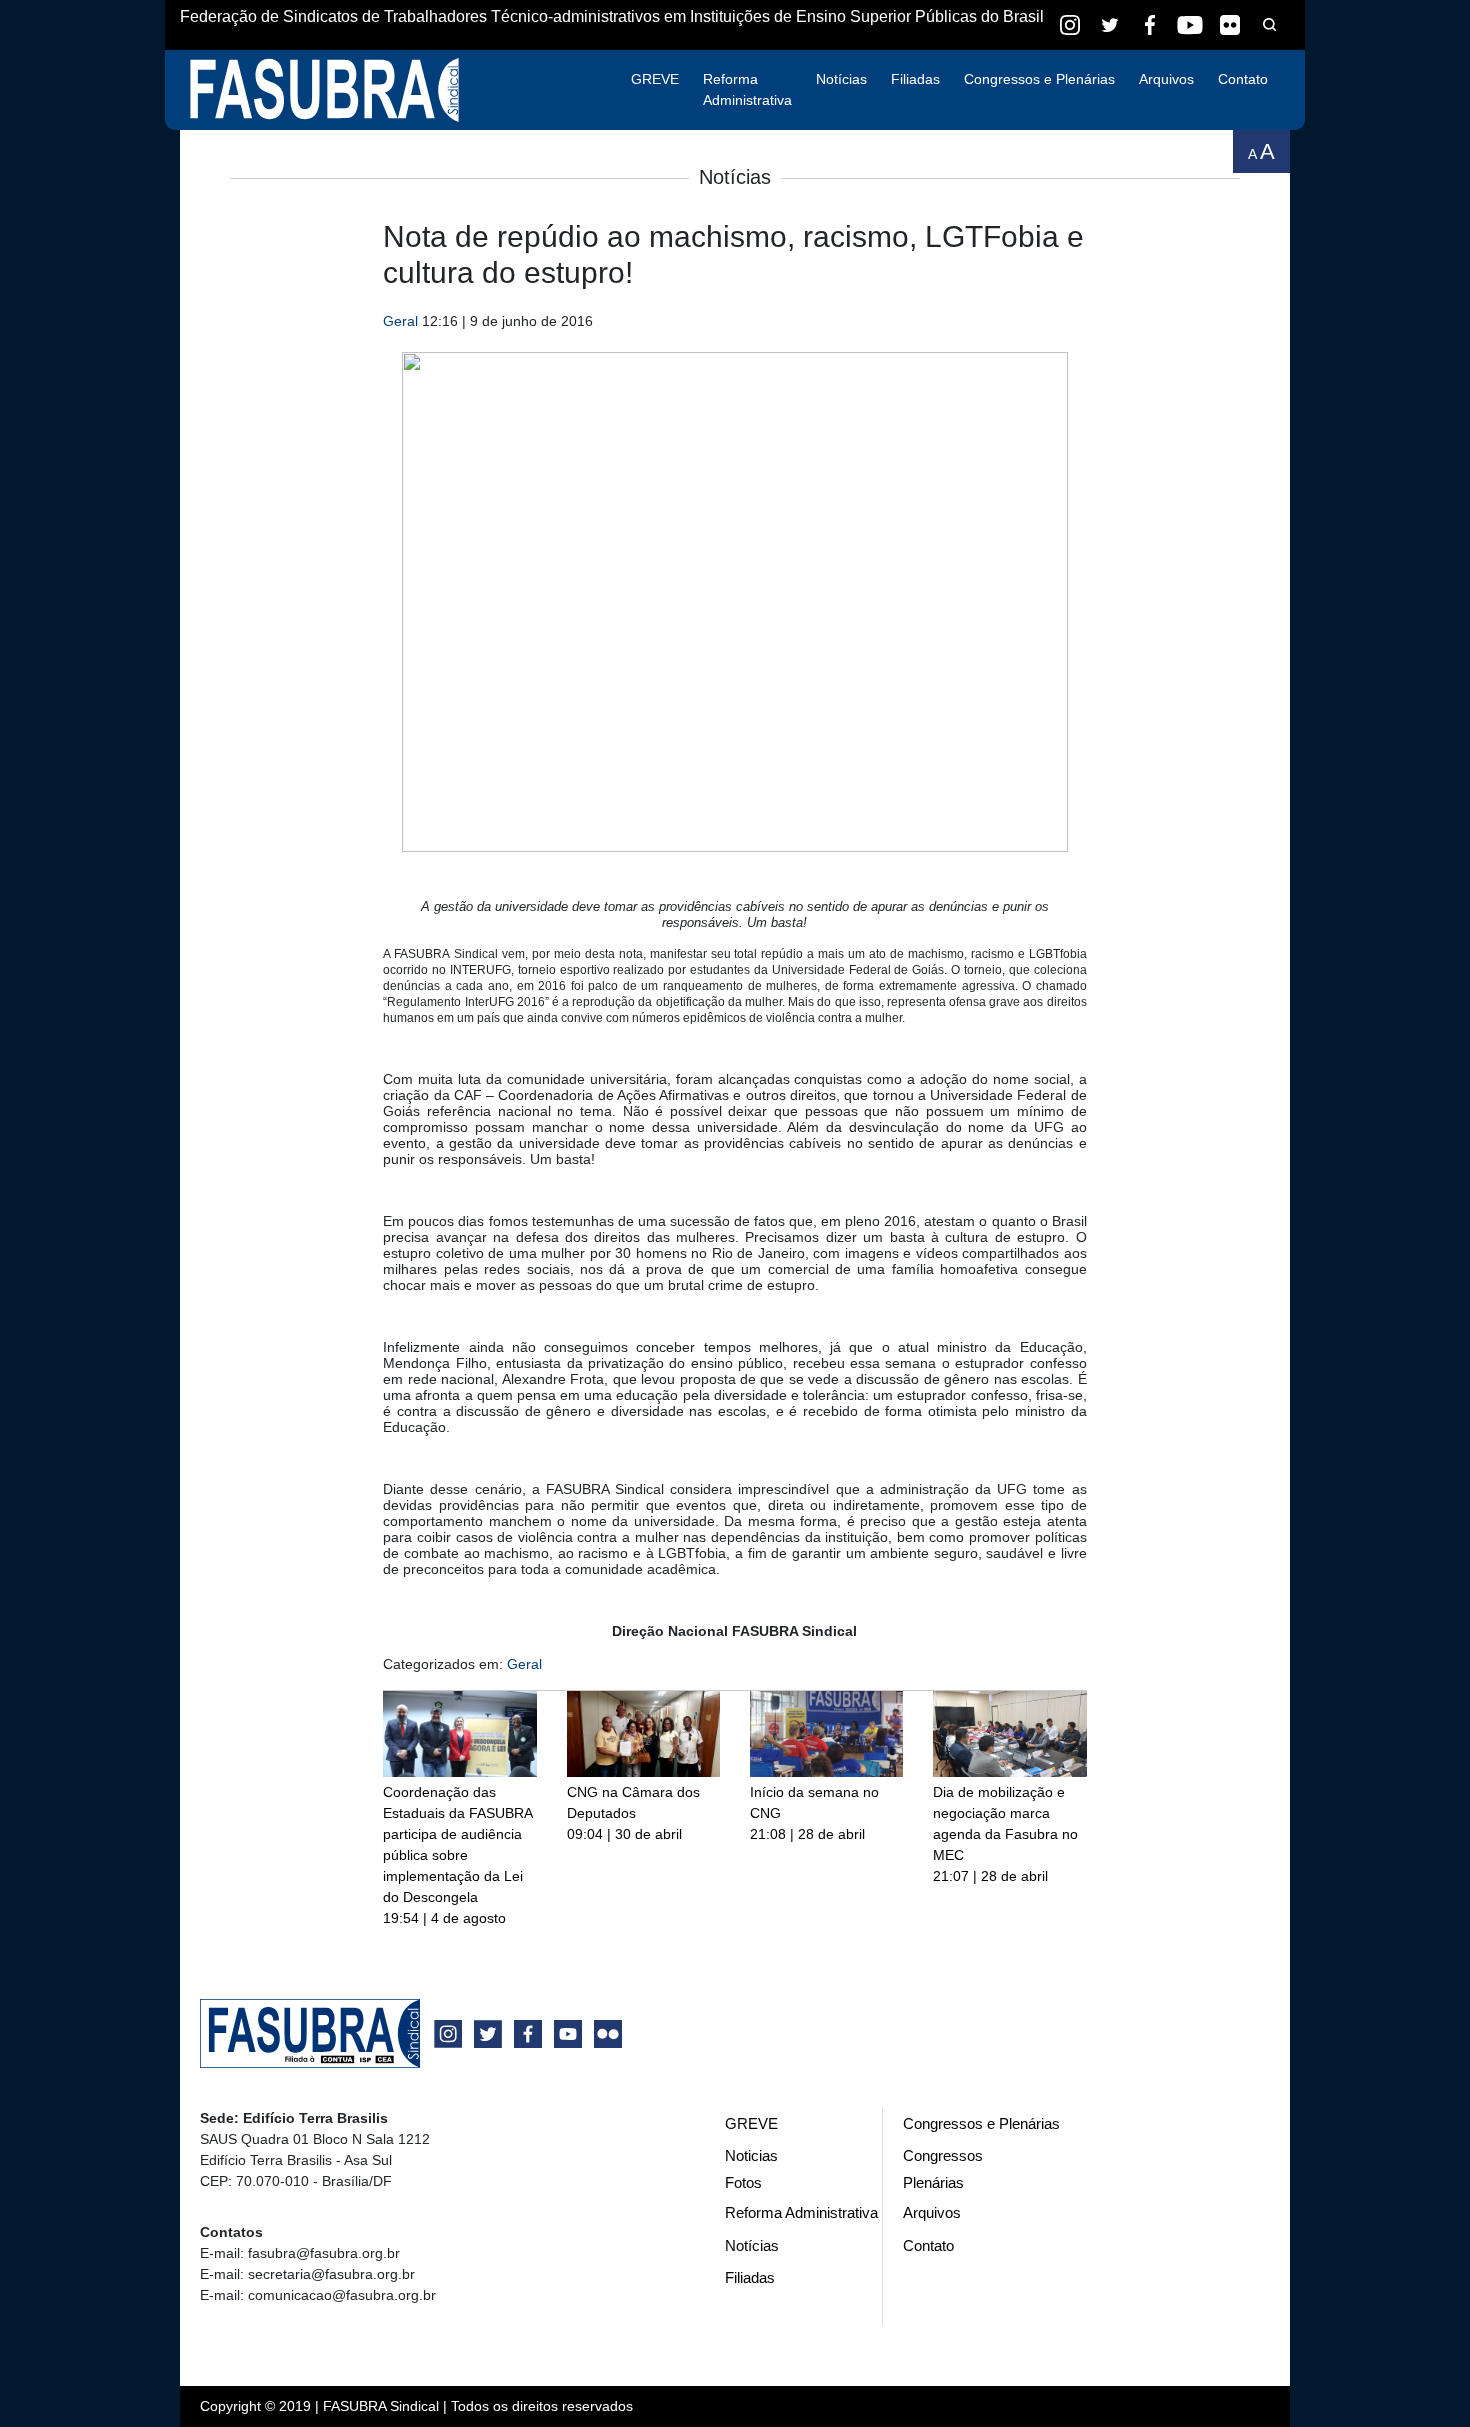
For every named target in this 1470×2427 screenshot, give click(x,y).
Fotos (743, 2182)
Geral (400, 321)
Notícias (841, 79)
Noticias (751, 2155)
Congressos (943, 2155)
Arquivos (1166, 79)
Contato (1243, 79)
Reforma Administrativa (747, 89)
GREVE (655, 79)
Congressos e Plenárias (1039, 79)
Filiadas (915, 79)
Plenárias (933, 2182)
